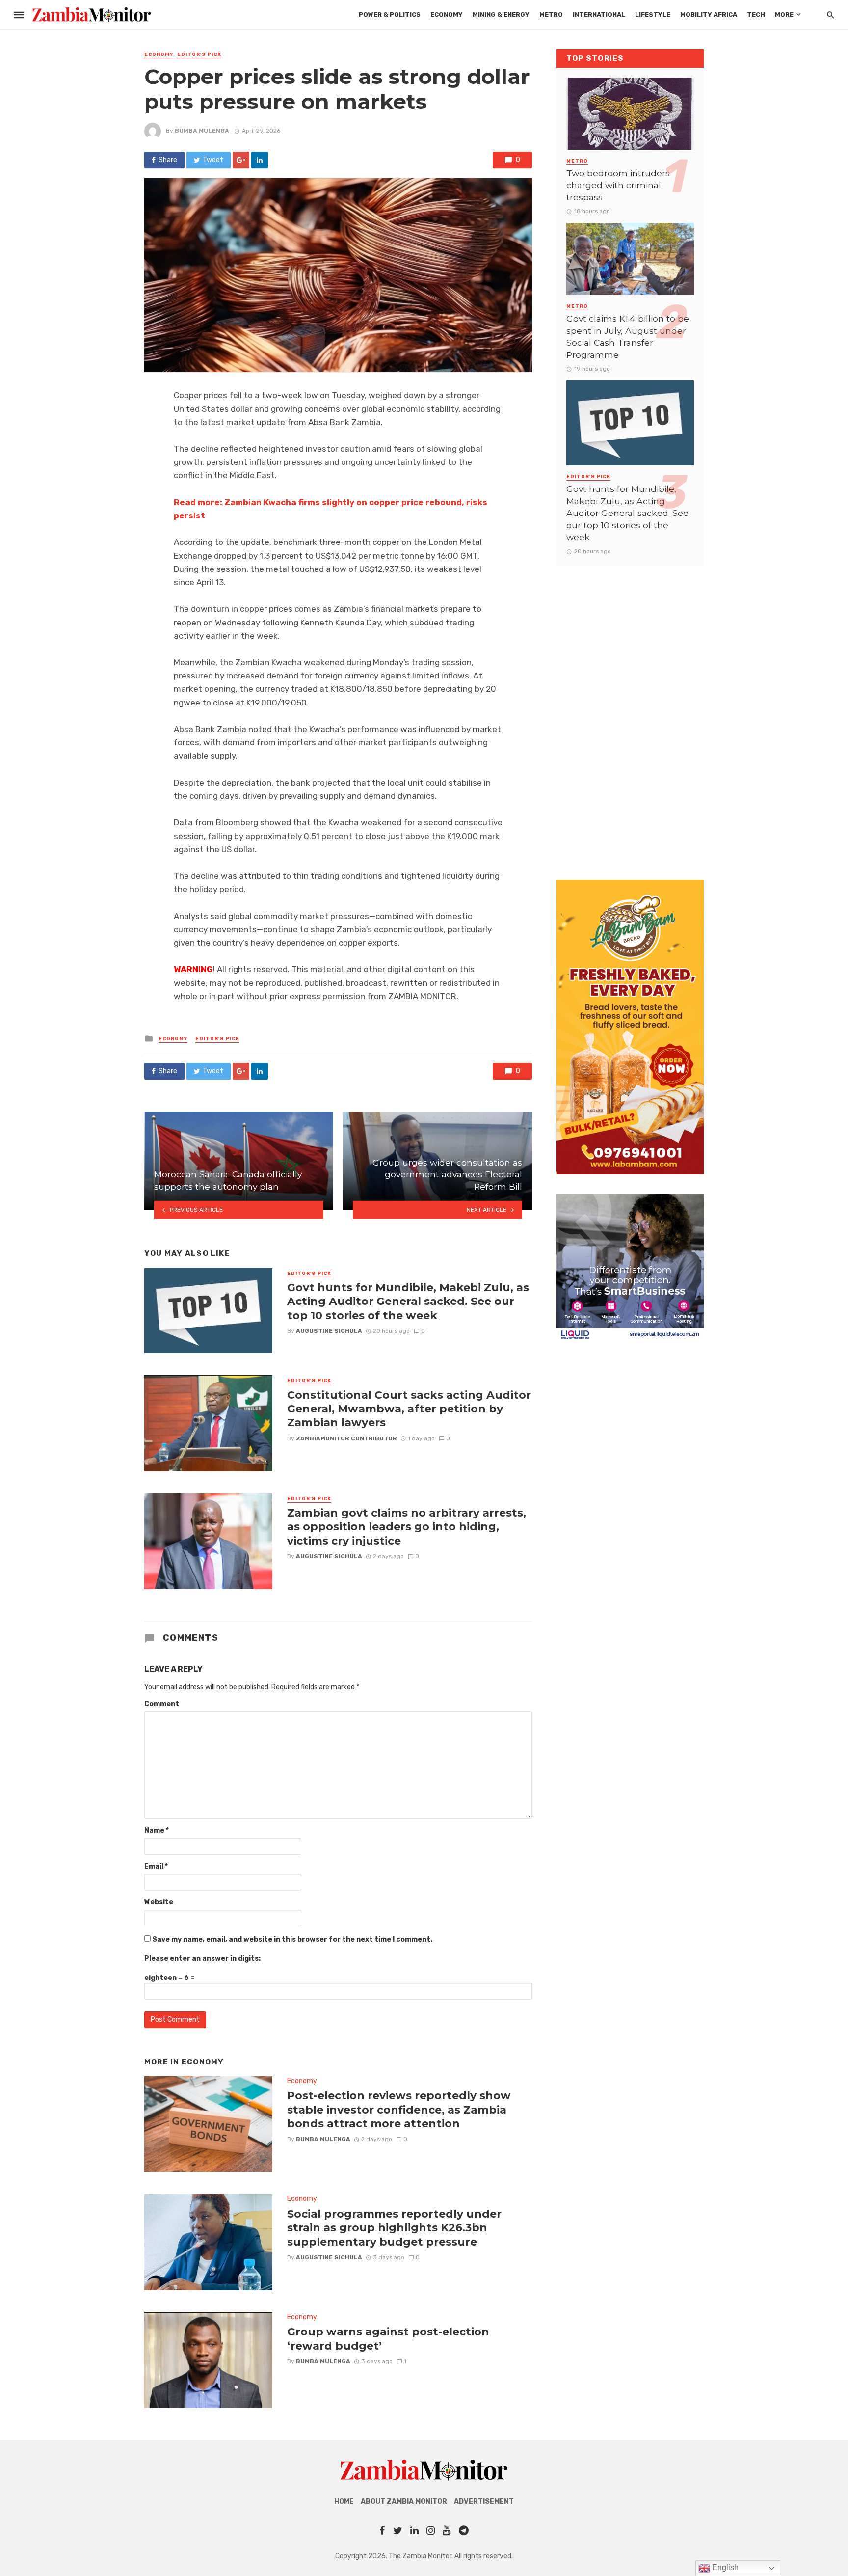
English (724, 2567)
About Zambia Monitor (404, 2502)
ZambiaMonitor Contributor (346, 1438)
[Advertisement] (630, 713)
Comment (162, 1704)
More (784, 14)
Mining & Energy (501, 14)
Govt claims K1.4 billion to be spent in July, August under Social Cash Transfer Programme (628, 337)
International (599, 14)
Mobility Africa (709, 14)
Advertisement (484, 2502)
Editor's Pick (199, 54)
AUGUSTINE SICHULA (329, 1331)
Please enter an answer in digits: (202, 1959)
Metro (551, 14)
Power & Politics (390, 14)
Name (157, 1830)
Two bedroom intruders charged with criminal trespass (618, 185)
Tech (756, 14)
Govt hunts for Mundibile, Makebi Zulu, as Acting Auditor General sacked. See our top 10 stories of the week (408, 1301)
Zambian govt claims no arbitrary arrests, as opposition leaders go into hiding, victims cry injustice (407, 1527)
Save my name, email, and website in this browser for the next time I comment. (292, 1939)
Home (344, 2502)
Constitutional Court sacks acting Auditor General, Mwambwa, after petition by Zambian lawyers (409, 1409)
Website (159, 1902)
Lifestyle (653, 14)
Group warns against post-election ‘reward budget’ (388, 2338)
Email (156, 1866)
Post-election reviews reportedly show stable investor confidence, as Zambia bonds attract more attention (399, 2109)
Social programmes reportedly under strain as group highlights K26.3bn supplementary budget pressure (394, 2228)
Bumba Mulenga (202, 131)
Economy (447, 14)
